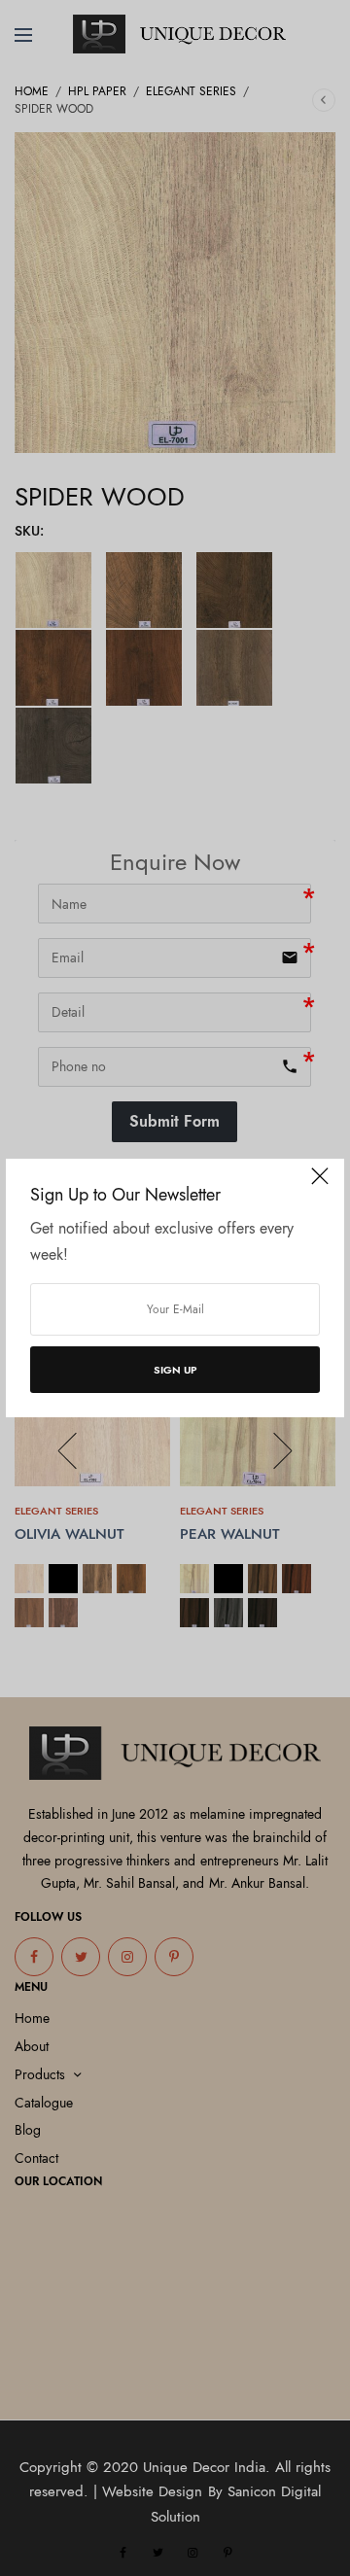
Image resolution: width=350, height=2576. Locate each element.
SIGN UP (175, 1370)
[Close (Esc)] (320, 1185)
